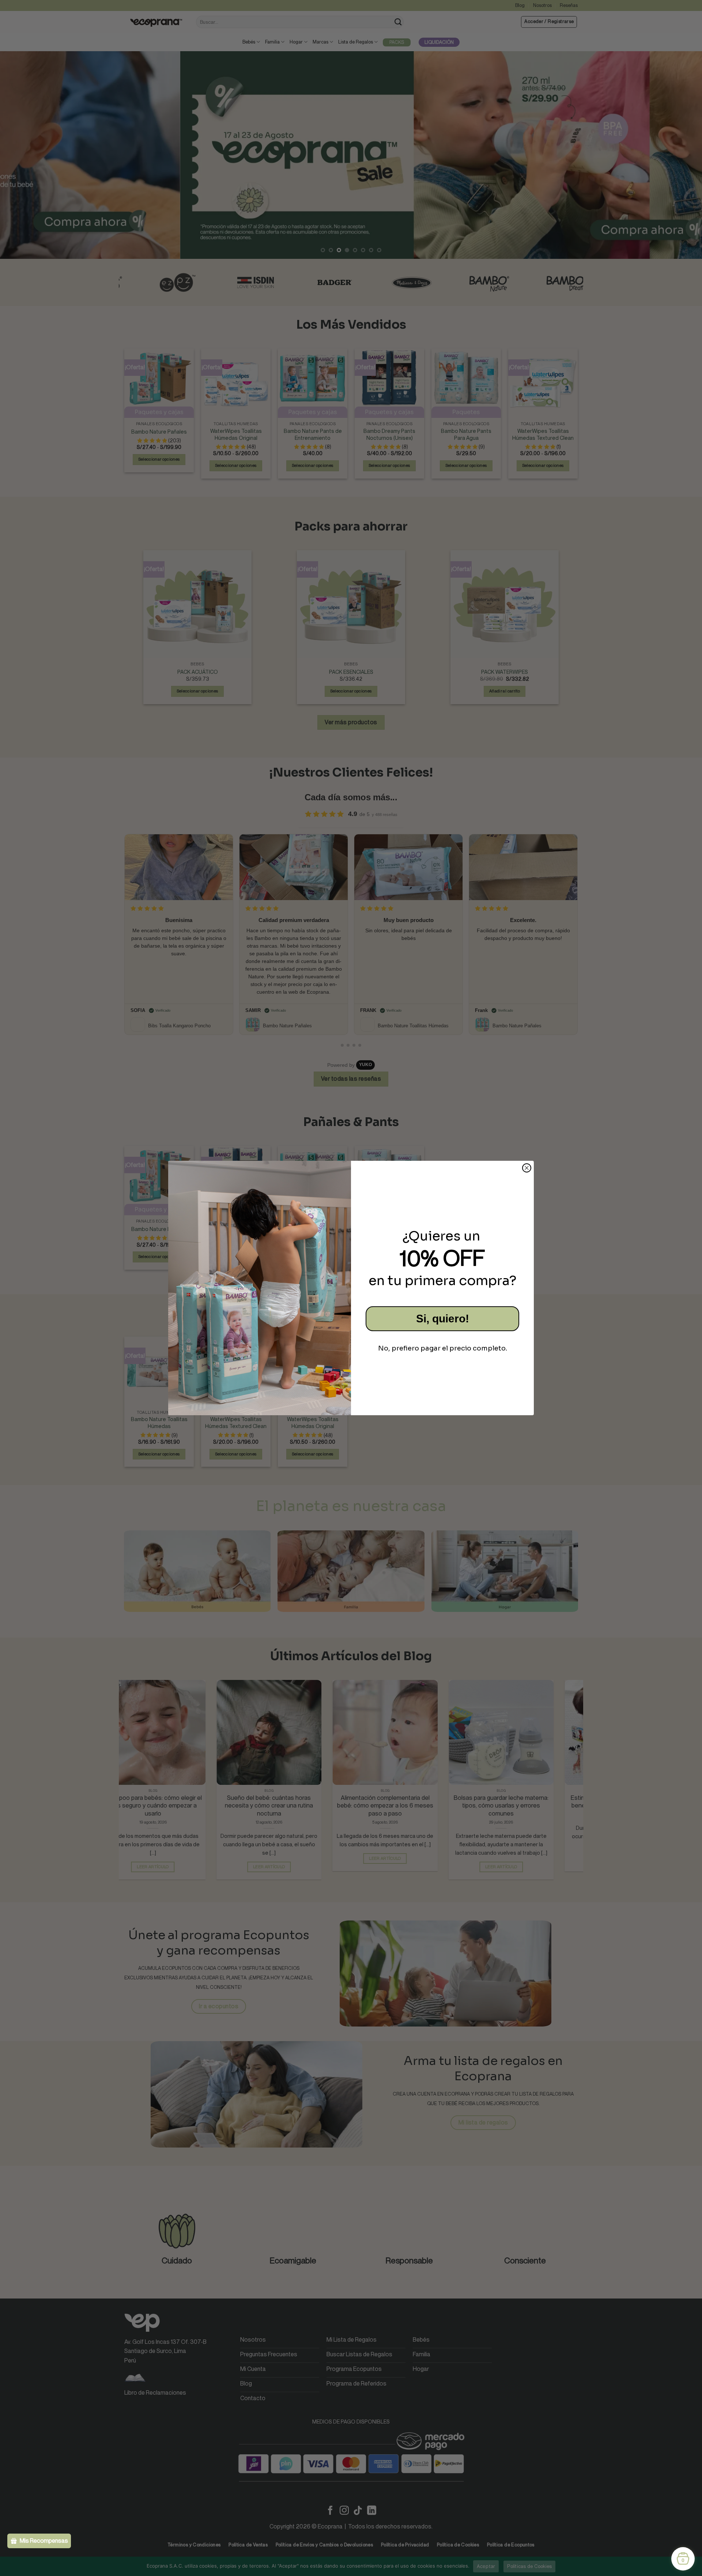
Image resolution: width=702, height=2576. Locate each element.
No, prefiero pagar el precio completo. (443, 1348)
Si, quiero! (443, 1319)
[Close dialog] (527, 1168)
